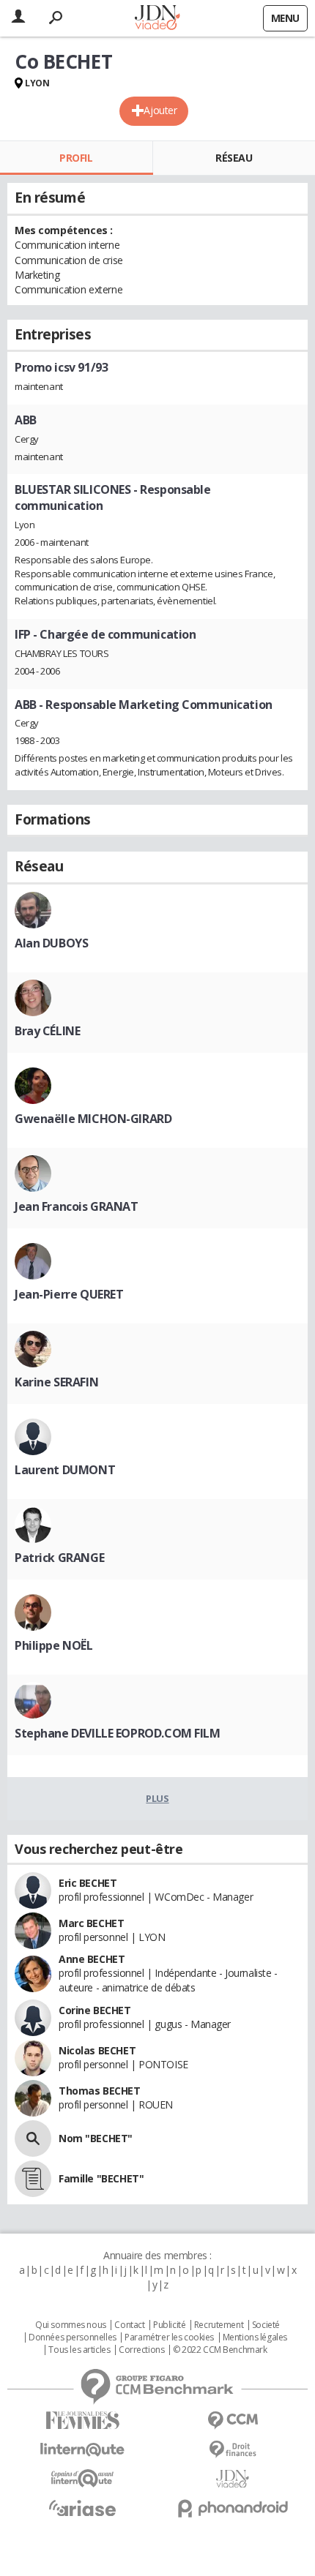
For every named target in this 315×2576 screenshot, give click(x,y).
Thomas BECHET (100, 2091)
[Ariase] (82, 2508)
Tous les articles (79, 2350)
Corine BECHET (95, 2010)
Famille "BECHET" (101, 2178)
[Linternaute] (82, 2450)
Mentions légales (255, 2337)
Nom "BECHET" (96, 2138)
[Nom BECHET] (33, 2138)
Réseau (234, 158)
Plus (157, 1798)
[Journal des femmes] (82, 2421)
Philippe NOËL (54, 1645)
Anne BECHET (92, 1959)
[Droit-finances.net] (233, 2450)
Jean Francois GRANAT (77, 1206)
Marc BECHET (91, 1923)
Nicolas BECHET (97, 2050)
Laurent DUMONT (65, 1470)
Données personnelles (73, 2337)
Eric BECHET (88, 1883)
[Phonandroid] (233, 2508)
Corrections (141, 2350)
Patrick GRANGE (59, 1558)
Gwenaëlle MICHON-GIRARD (93, 1119)
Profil (76, 158)
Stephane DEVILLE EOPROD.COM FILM (118, 1733)
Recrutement (219, 2325)
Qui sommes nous (71, 2325)
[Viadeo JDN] (233, 2479)
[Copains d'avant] (82, 2478)
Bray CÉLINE (47, 1031)
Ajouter (160, 110)
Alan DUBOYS (51, 943)
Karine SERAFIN (56, 1382)
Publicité (169, 2325)
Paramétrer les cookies (169, 2337)
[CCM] (233, 2421)
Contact (129, 2325)
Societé (266, 2325)
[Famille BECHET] (33, 2179)
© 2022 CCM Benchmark (220, 2350)
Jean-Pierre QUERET (69, 1294)
